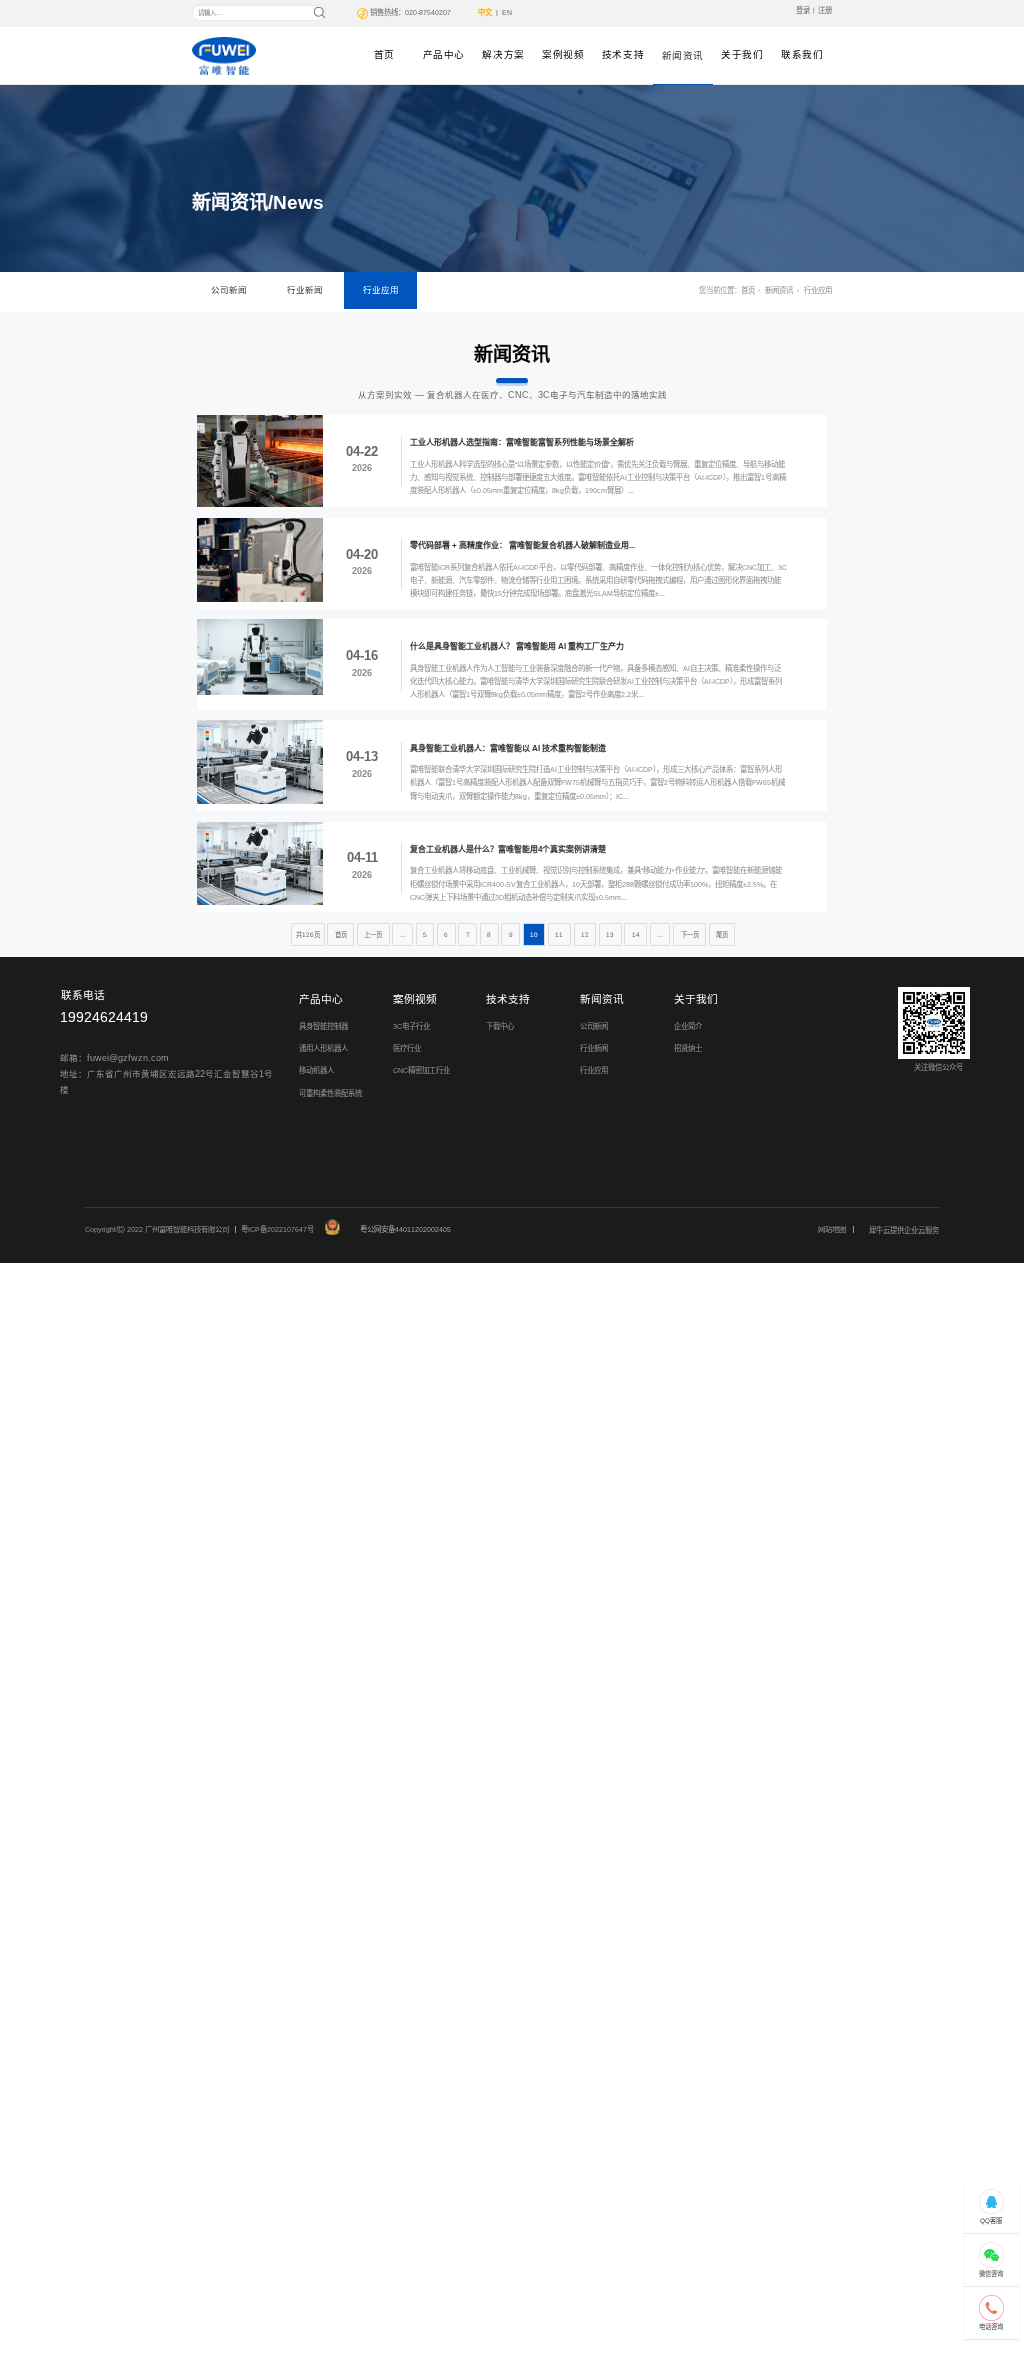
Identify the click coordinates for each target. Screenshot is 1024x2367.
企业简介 (688, 1026)
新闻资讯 (683, 55)
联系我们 (802, 54)
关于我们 (742, 54)
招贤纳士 (688, 1048)
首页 (384, 54)
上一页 (373, 934)
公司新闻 (229, 290)
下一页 (690, 934)
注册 (825, 10)
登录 (803, 10)
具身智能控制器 (323, 1026)
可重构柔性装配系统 (330, 1093)
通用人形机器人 (323, 1048)
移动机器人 (316, 1070)
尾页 (722, 934)
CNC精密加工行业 (421, 1070)
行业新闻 (305, 290)
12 (585, 934)
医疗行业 (407, 1048)
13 (610, 934)
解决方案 (503, 54)
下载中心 (500, 1026)
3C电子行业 (411, 1026)
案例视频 (563, 54)
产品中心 (444, 54)
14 (636, 934)
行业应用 (381, 290)
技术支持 (623, 54)
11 (559, 934)
